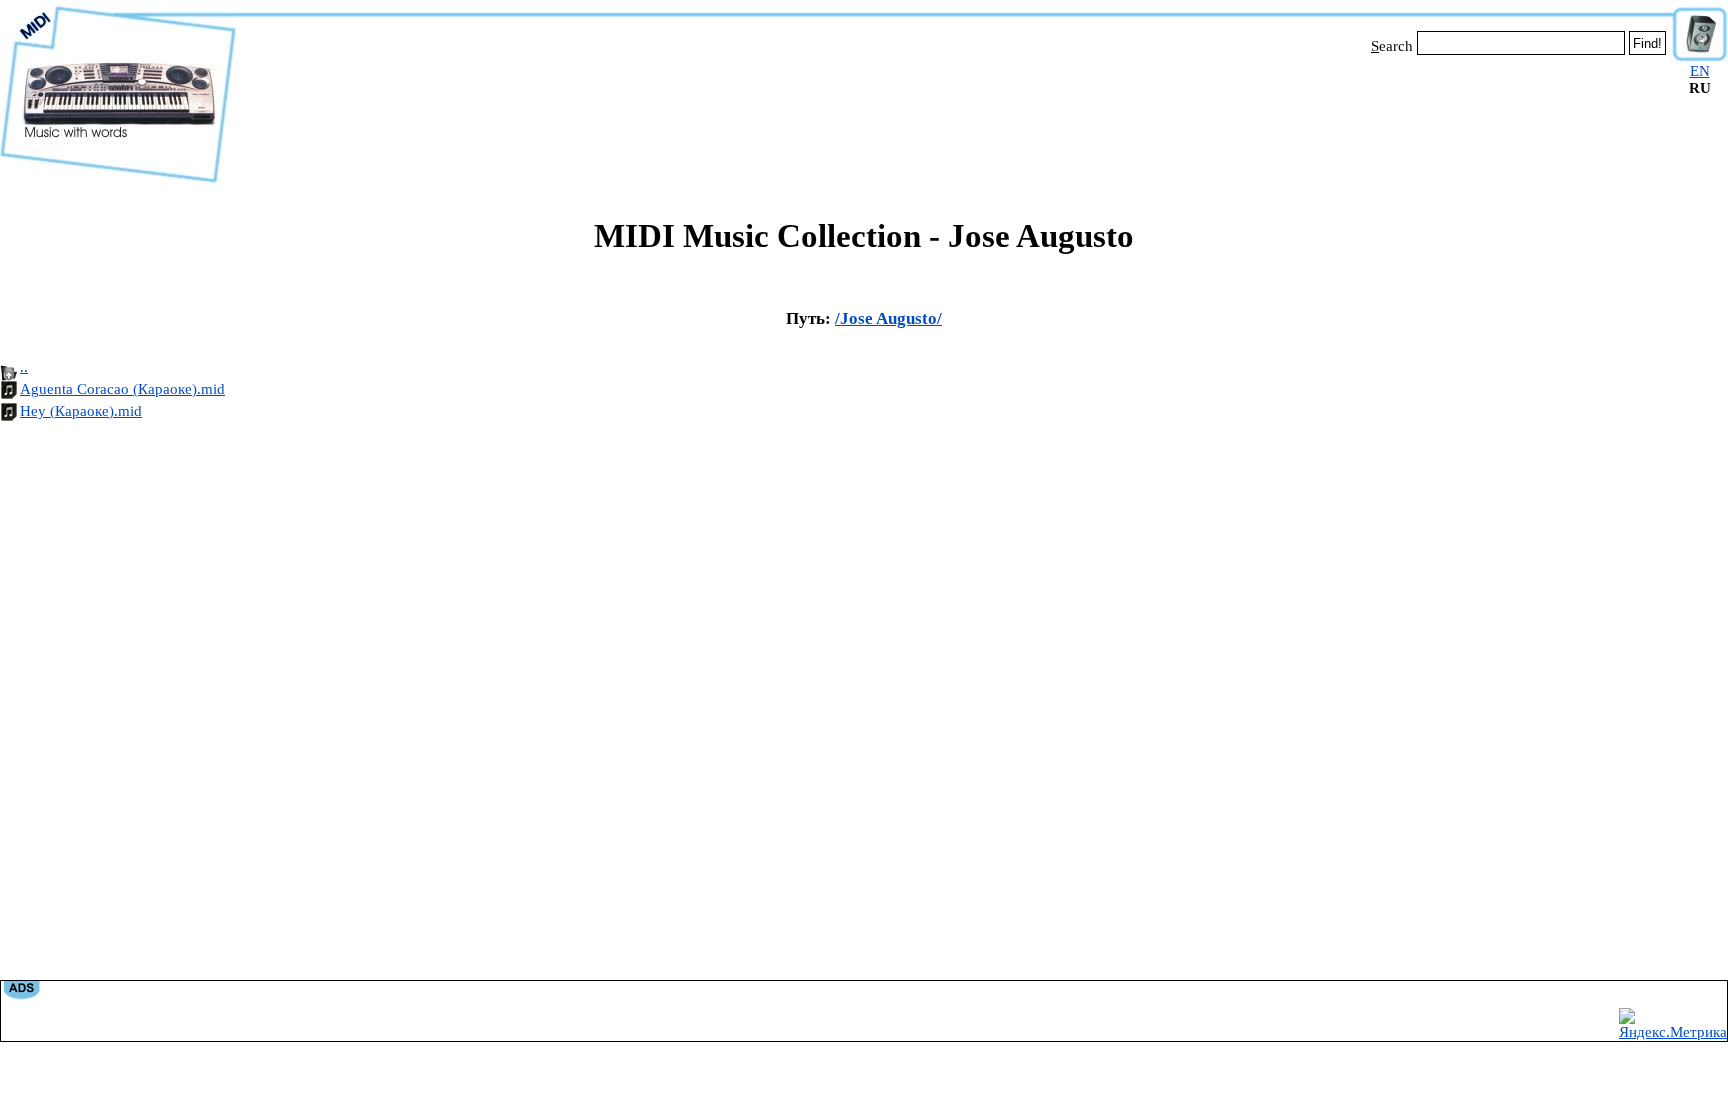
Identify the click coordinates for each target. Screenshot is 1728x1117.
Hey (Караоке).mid (81, 411)
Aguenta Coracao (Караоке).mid (122, 389)
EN (1700, 71)
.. (24, 367)
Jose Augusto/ (891, 318)
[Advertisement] (954, 118)
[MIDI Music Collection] (118, 183)
